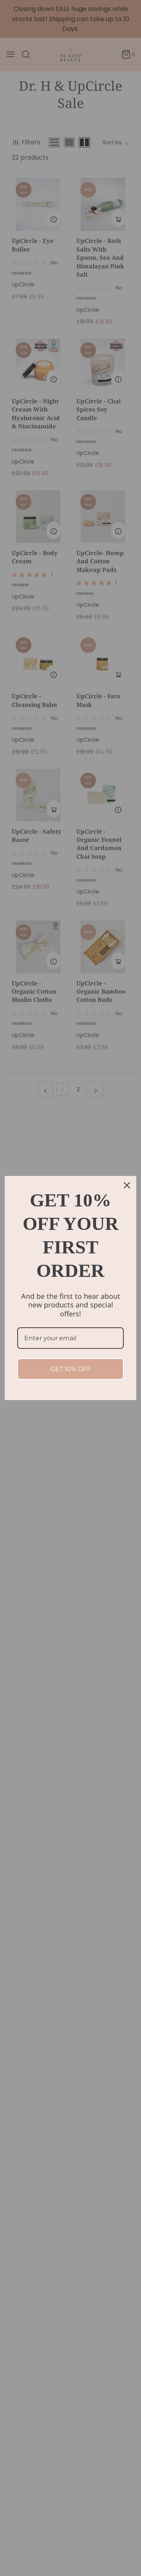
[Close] (127, 1185)
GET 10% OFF (71, 1369)
